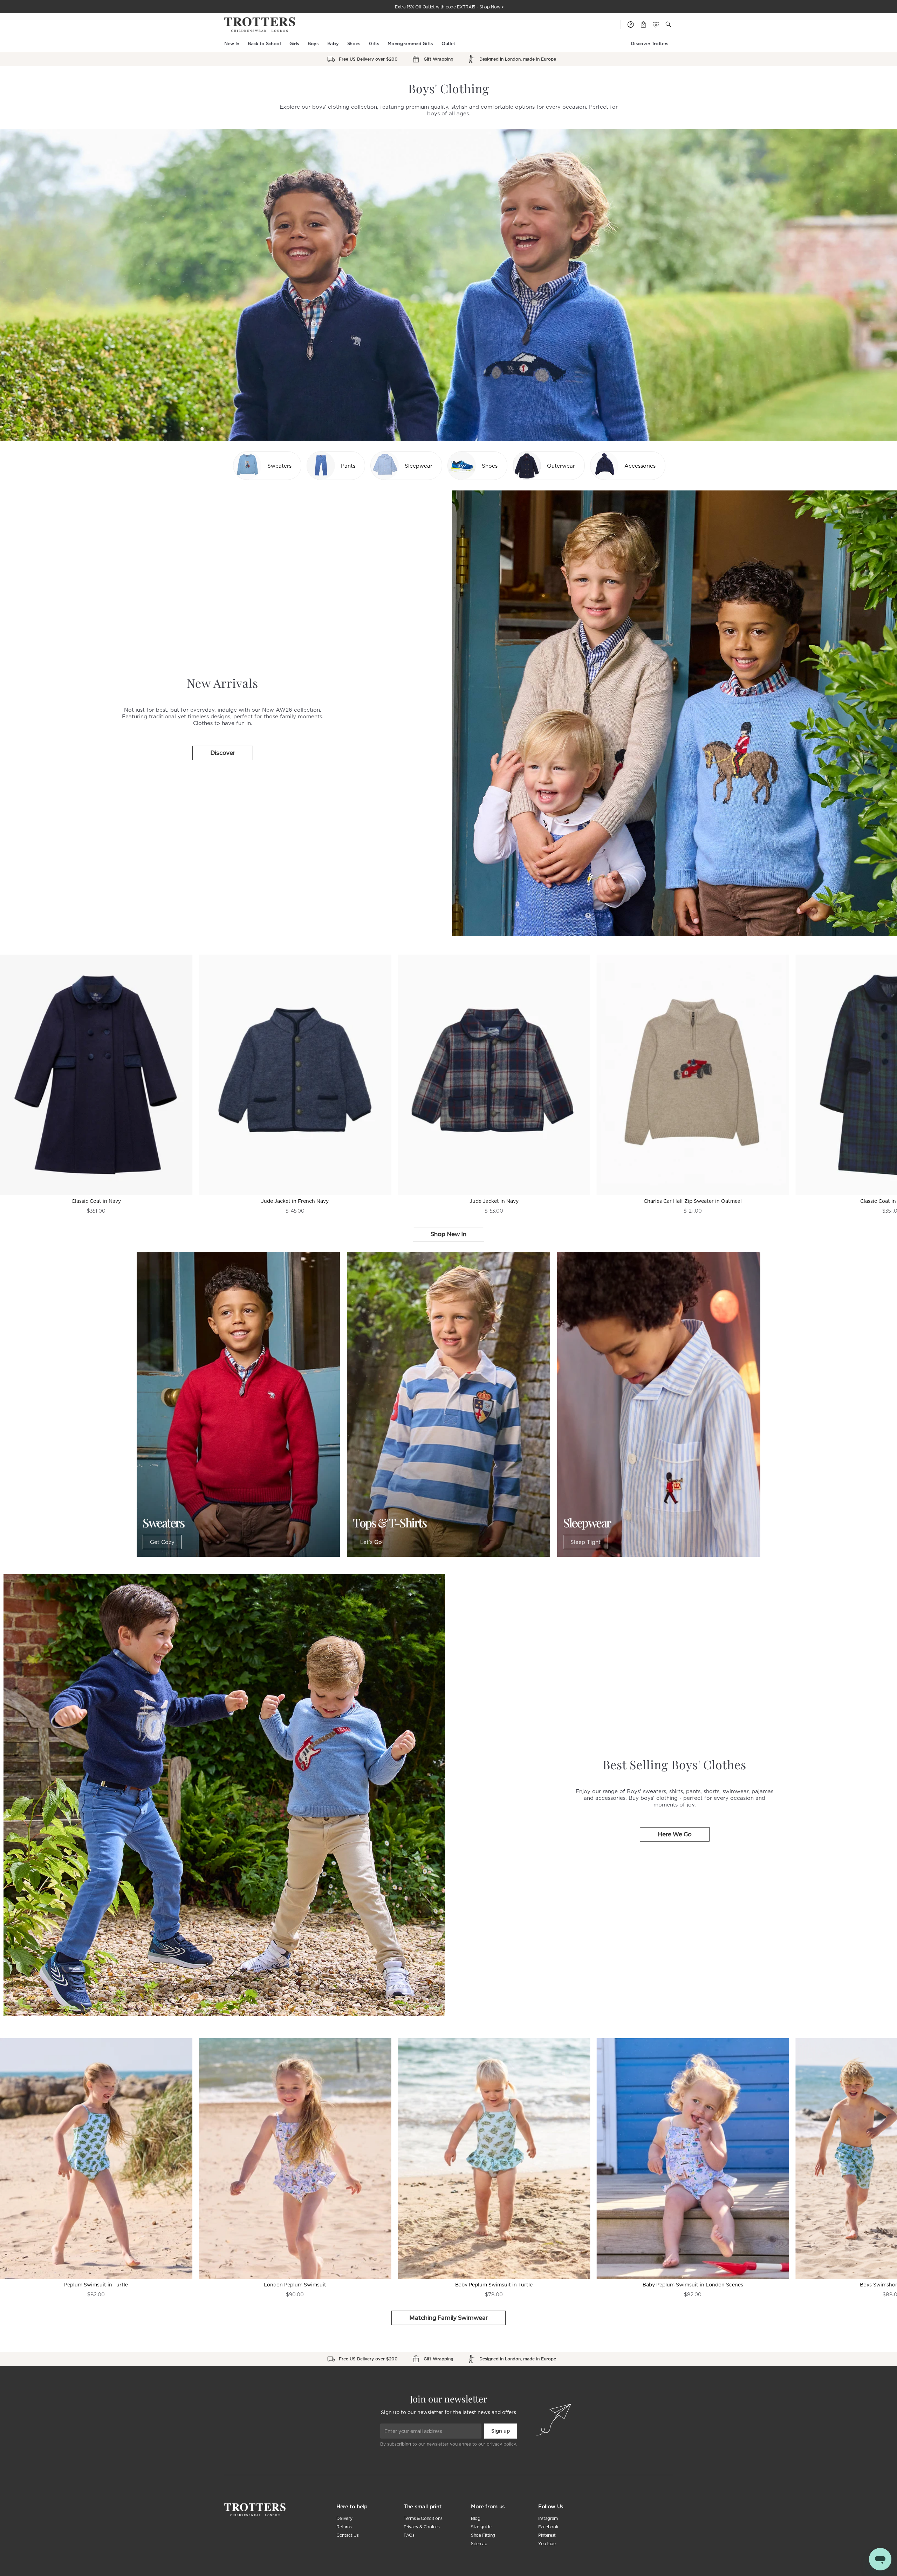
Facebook (548, 2527)
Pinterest (547, 2535)
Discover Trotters (650, 44)
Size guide (481, 2527)
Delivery (344, 2518)
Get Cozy (162, 1542)
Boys (313, 44)
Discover (223, 753)
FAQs (409, 2535)
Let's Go (371, 1542)
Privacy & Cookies (422, 2527)
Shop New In (448, 1234)
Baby (333, 44)
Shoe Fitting (483, 2535)
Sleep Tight (586, 1542)
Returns (344, 2527)
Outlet (448, 44)
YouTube (547, 2544)
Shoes (354, 44)
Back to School (264, 44)
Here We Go (675, 1834)
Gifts (374, 44)
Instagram (548, 2518)
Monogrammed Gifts (410, 44)
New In (232, 44)
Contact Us (348, 2535)
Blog (476, 2518)
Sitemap (479, 2544)
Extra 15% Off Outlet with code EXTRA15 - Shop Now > (450, 7)
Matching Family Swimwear (448, 2318)
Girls (294, 44)
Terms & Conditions (423, 2518)
